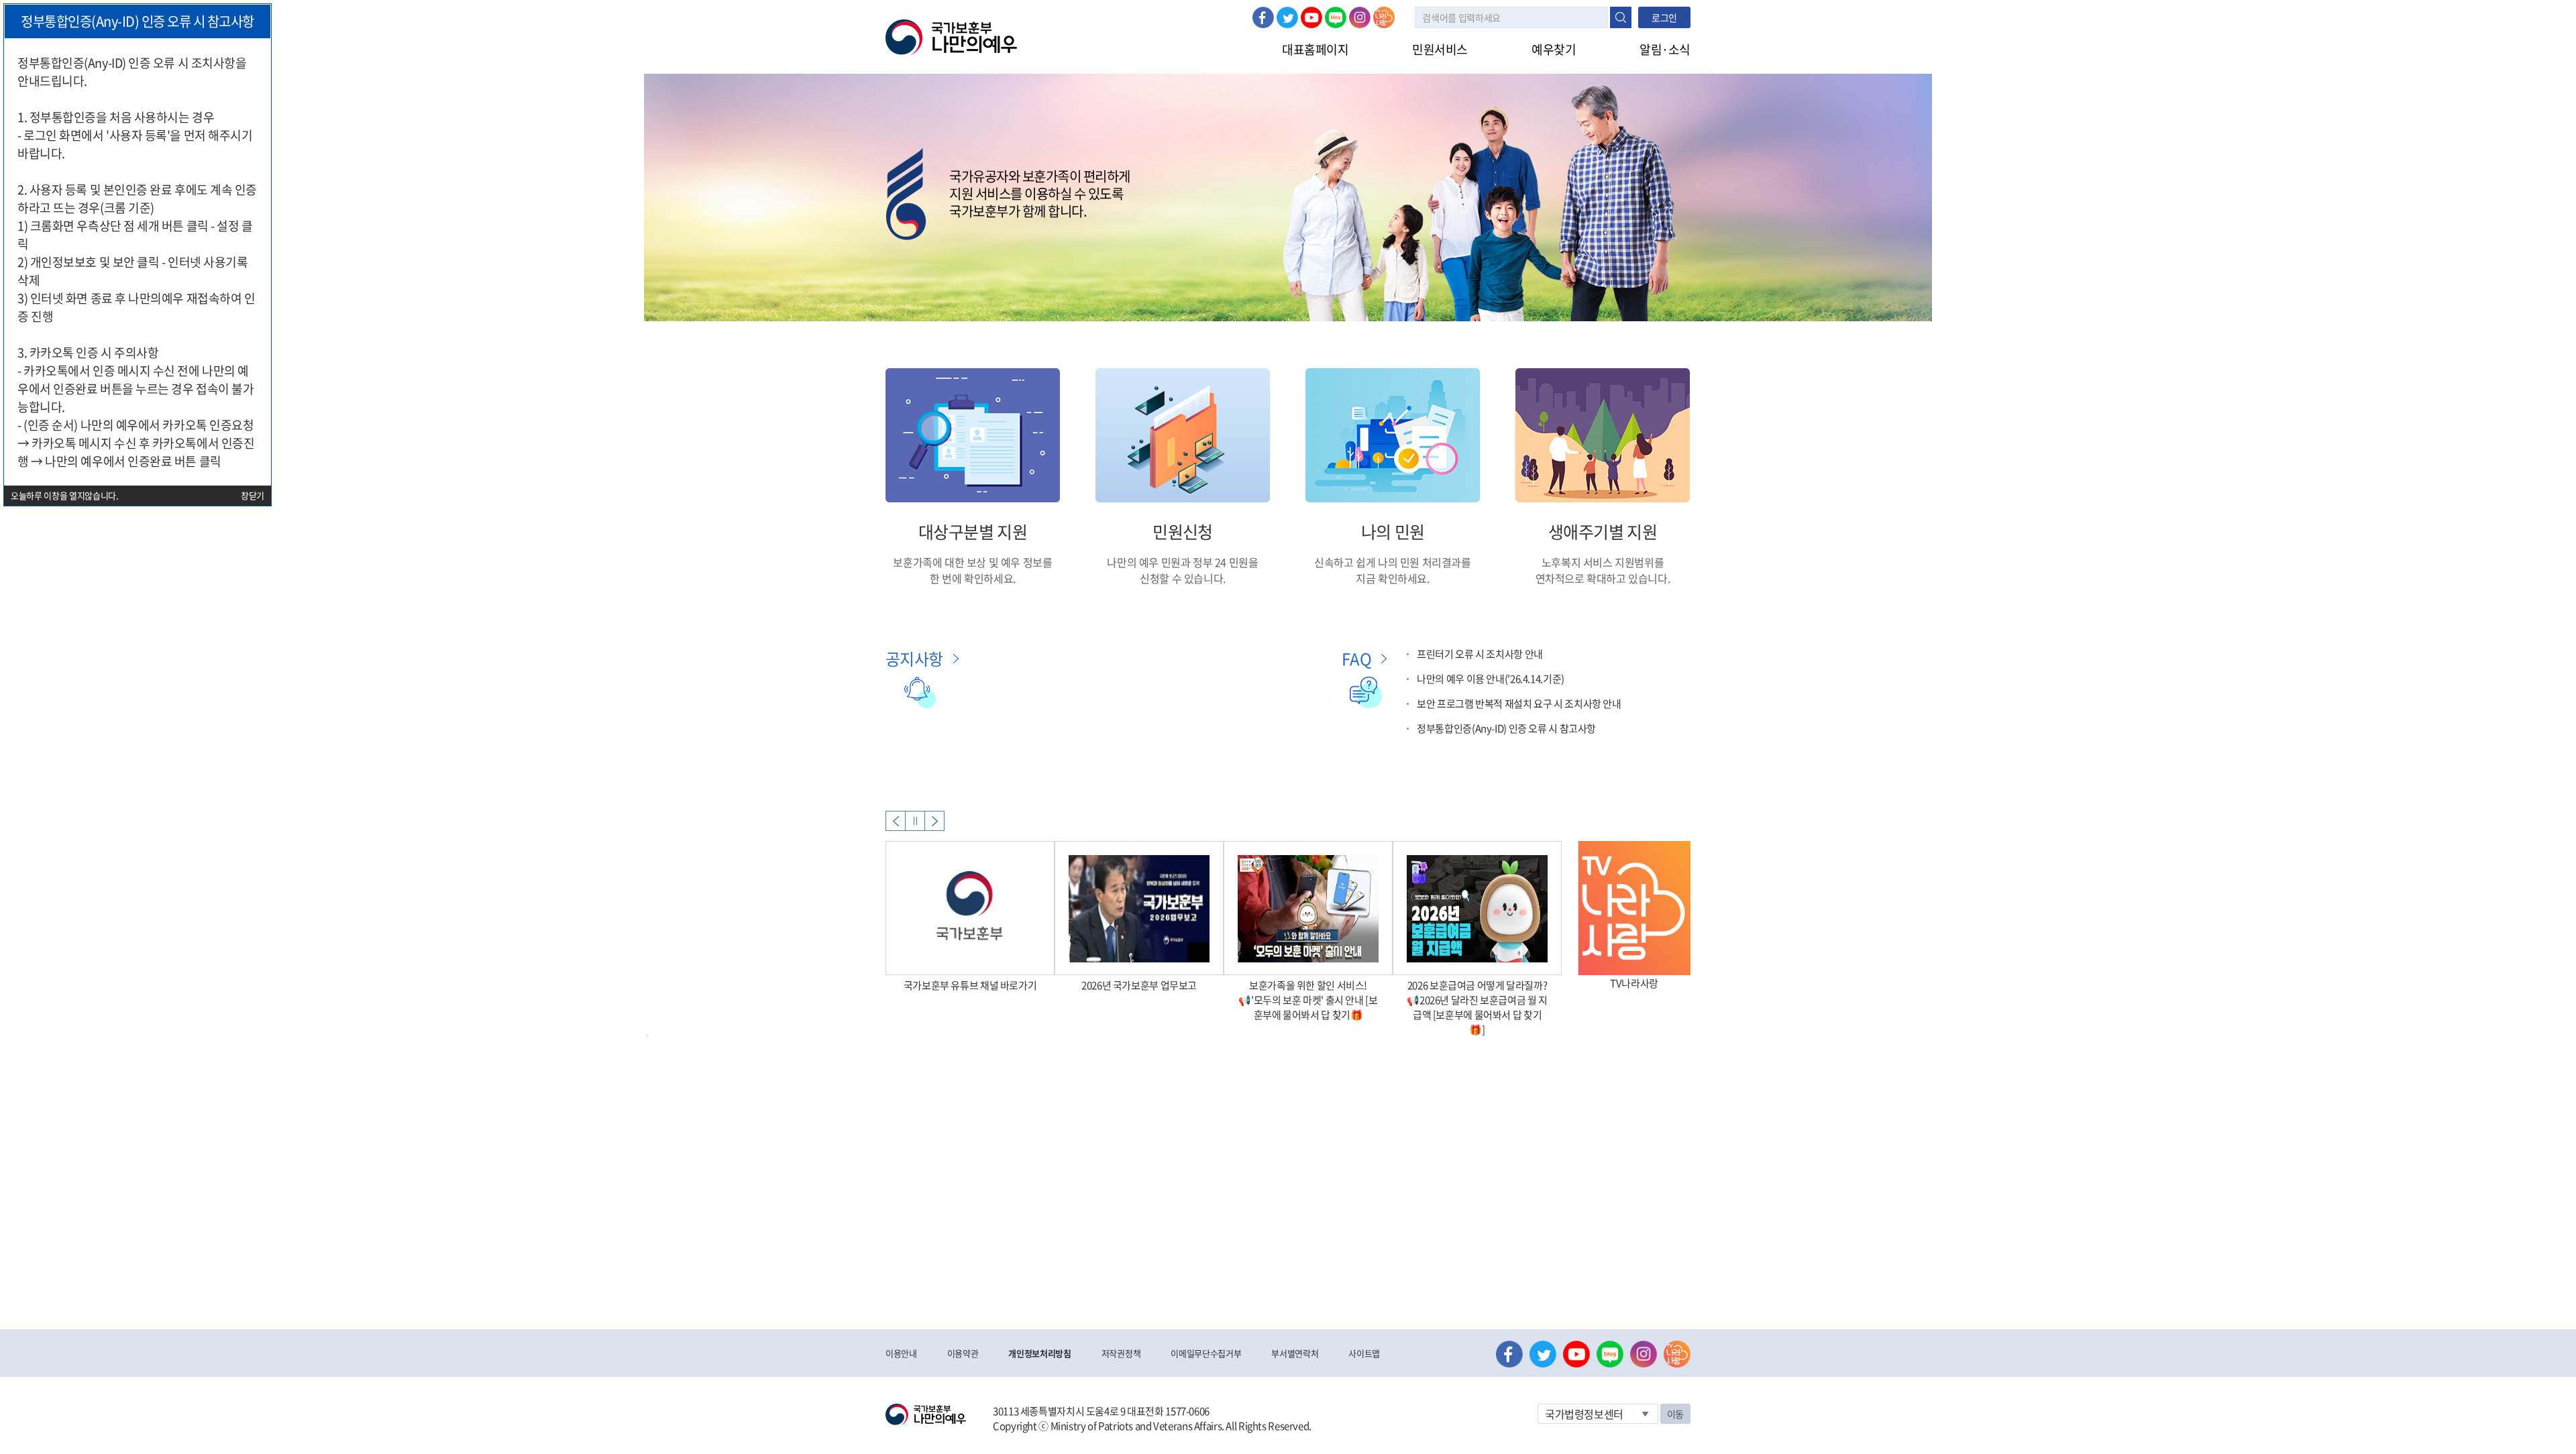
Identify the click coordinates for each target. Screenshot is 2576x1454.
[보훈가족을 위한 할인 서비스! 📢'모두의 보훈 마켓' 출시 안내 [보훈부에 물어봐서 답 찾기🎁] (1308, 908)
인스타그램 (1360, 17)
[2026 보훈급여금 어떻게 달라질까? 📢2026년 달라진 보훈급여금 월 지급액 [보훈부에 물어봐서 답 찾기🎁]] (1477, 908)
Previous (896, 821)
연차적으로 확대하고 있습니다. (1603, 578)
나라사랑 (1384, 17)
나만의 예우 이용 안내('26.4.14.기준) (1491, 679)
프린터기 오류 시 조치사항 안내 (1480, 654)
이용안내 (901, 1353)
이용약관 (963, 1353)
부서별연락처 (1295, 1353)
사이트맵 (1364, 1353)
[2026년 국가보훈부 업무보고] (1139, 908)
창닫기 (253, 495)
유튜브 (1311, 17)
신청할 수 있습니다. (1183, 578)
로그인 (1664, 17)
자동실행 (915, 821)
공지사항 (914, 659)
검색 (1621, 17)
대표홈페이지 (1315, 49)
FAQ (1356, 659)
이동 (1675, 1414)
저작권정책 (1121, 1353)
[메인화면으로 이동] (951, 36)
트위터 (1287, 17)
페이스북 (1263, 17)
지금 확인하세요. (1392, 578)
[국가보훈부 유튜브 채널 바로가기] (970, 908)
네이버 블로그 (1336, 17)
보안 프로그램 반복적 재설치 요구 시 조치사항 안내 (1519, 704)
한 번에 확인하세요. (973, 578)
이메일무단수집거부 (1206, 1353)
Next (934, 821)
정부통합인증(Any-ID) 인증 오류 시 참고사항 (1506, 728)
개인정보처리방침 (1039, 1353)
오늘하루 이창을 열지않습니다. (65, 495)
